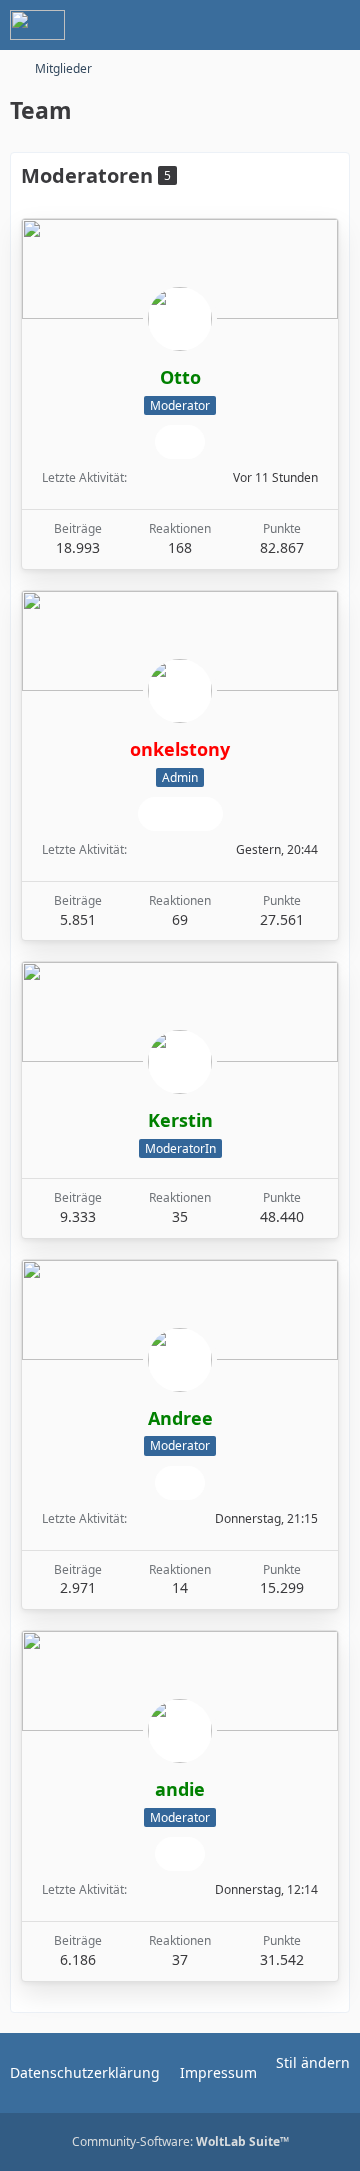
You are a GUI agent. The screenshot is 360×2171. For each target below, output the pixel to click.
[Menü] (334, 25)
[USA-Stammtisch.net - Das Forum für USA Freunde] (37, 25)
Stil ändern (313, 2062)
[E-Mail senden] (180, 442)
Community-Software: (180, 2141)
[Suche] (234, 25)
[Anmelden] (284, 25)
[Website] (163, 814)
